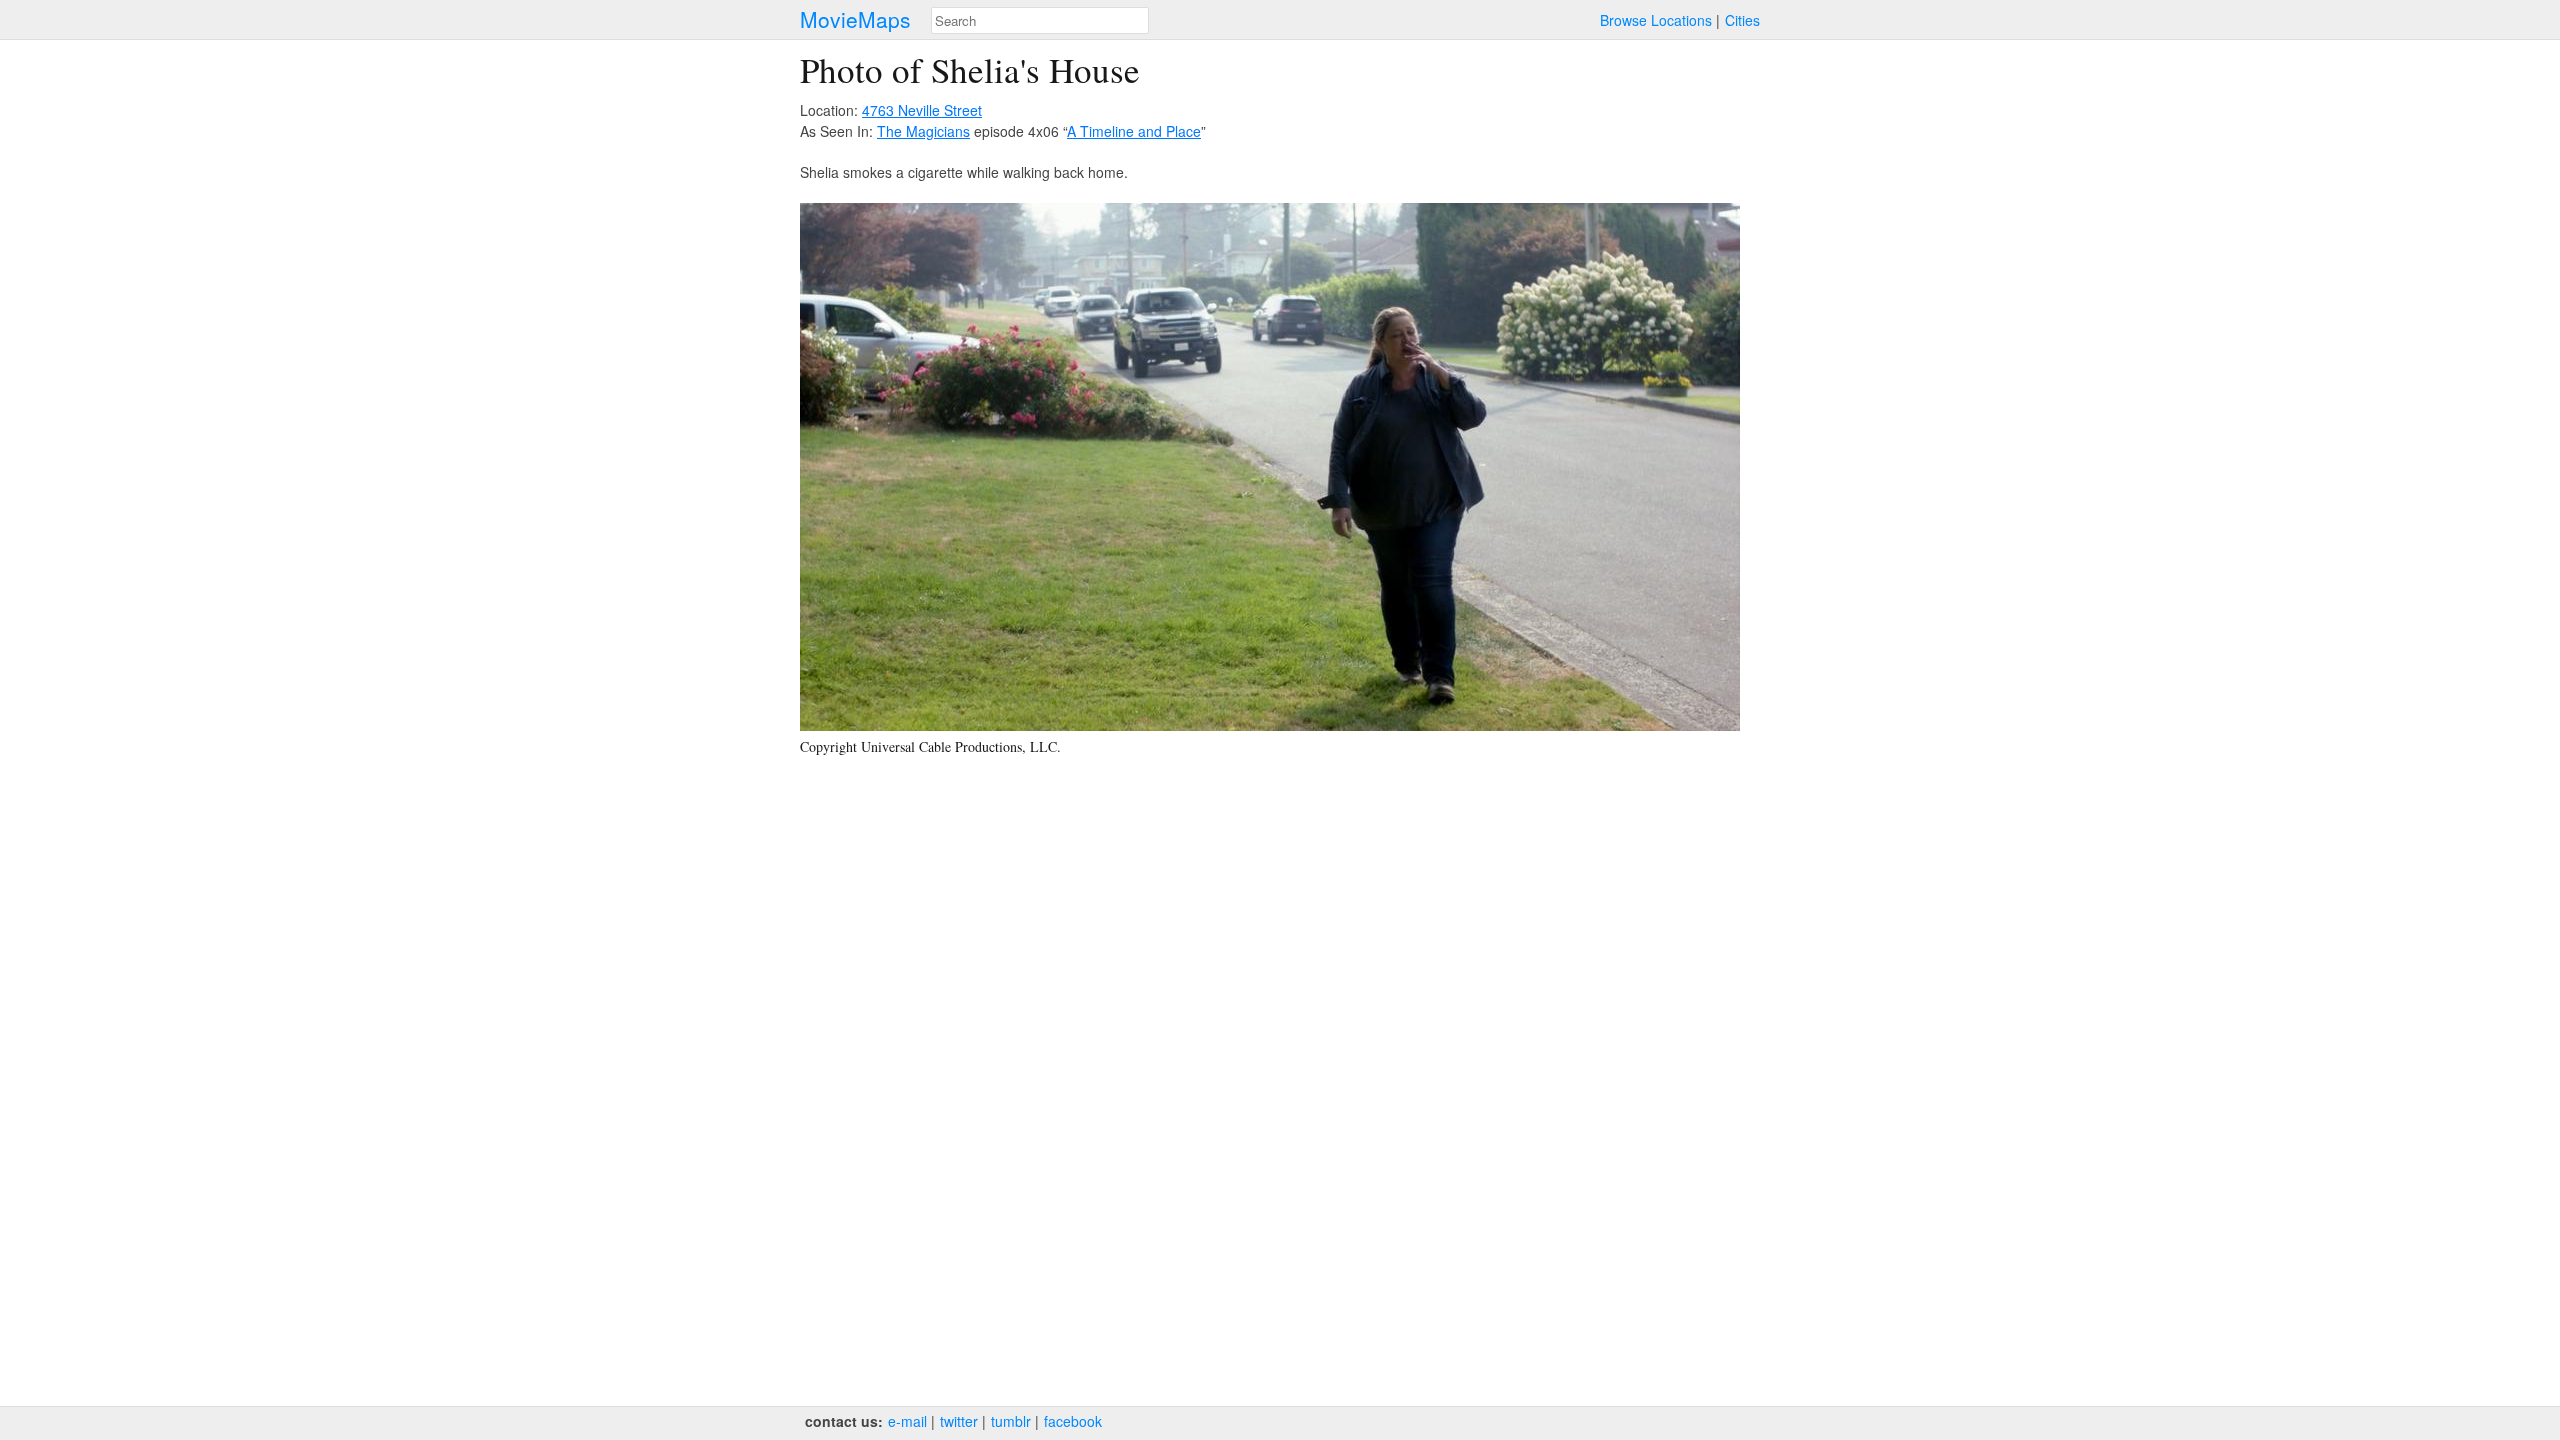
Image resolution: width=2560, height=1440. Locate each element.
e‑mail (907, 1421)
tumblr (1011, 1421)
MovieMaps (855, 19)
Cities (1742, 20)
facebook (1073, 1421)
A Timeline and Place (1134, 131)
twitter (959, 1421)
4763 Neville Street (922, 110)
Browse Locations (1656, 20)
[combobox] (1040, 20)
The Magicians (923, 131)
